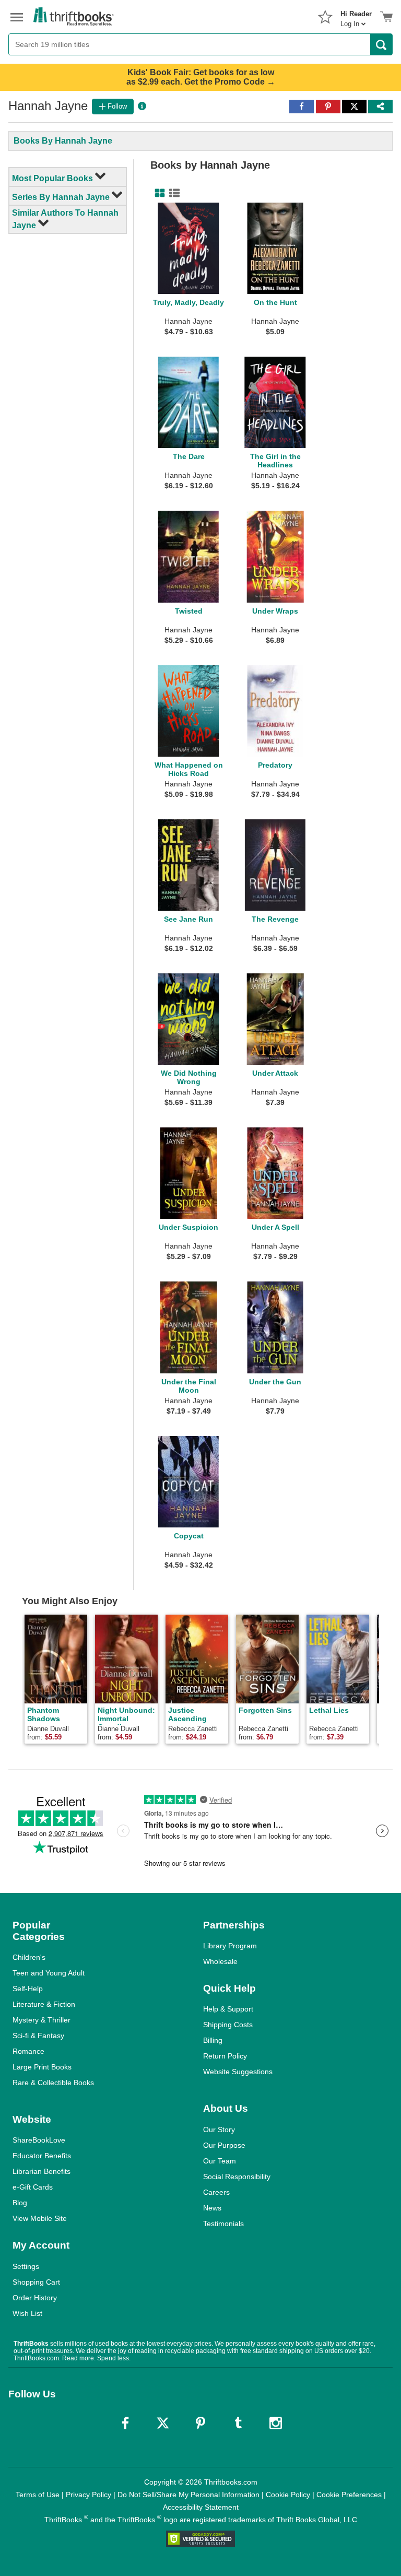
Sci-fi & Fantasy (38, 2036)
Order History (35, 2298)
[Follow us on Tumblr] (238, 2423)
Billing (213, 2040)
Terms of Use (38, 2495)
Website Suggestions (238, 2072)
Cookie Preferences (349, 2495)
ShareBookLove (39, 2140)
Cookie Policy (288, 2495)
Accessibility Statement (201, 2507)
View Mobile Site (40, 2218)
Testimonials (223, 2224)
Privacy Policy (89, 2495)
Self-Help (28, 1989)
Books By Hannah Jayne (63, 141)
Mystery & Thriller (42, 2020)
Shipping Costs (228, 2025)
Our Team (220, 2161)
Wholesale (220, 1961)
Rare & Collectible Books (53, 2083)
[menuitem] (356, 16)
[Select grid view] (158, 193)
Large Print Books (42, 2067)
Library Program (230, 1946)
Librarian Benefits (42, 2171)
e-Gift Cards (33, 2187)
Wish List (27, 2313)
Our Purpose (224, 2145)
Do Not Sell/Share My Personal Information (188, 2495)
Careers (216, 2192)
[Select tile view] (172, 193)
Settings (26, 2266)
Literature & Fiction (44, 2004)
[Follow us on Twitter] (163, 2423)
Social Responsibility (237, 2177)
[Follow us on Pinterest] (200, 2423)
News (212, 2208)
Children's (29, 1957)
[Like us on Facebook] (125, 2423)
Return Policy (225, 2056)
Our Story (219, 2130)
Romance (28, 2051)
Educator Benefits (42, 2156)
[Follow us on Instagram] (276, 2423)
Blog (20, 2203)
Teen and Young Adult (49, 1973)
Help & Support (228, 2009)
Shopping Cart (36, 2282)
